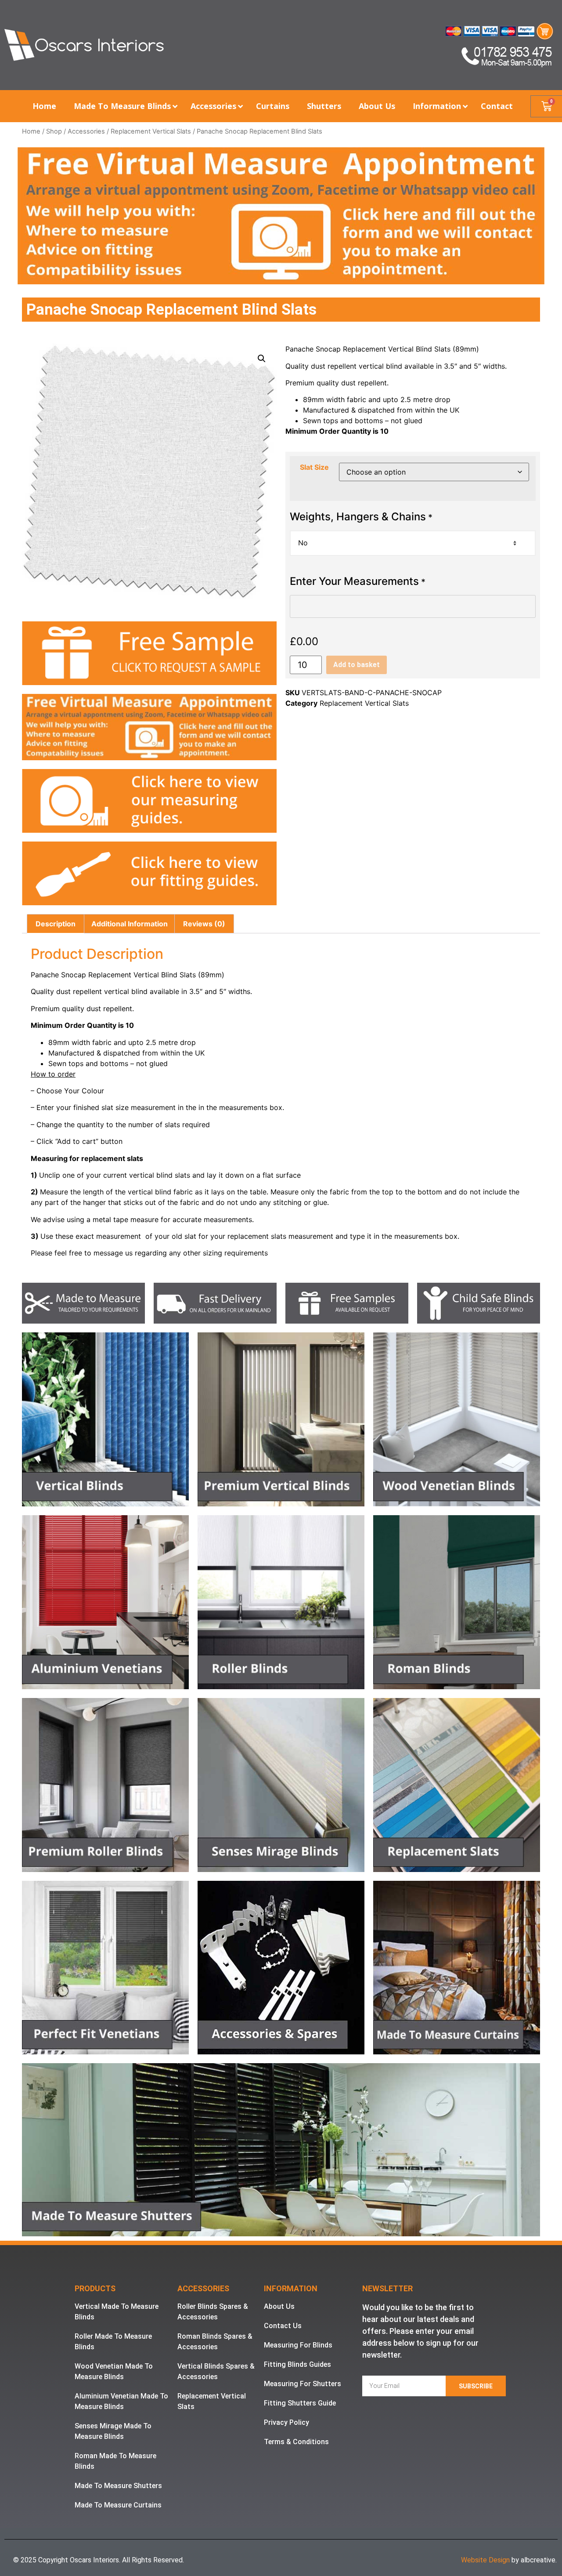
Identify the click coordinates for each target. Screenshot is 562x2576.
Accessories (86, 131)
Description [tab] (56, 924)
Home (31, 131)
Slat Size (314, 467)
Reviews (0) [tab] (204, 924)
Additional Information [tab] (130, 924)
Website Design (485, 2560)
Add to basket (357, 665)
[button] (262, 359)
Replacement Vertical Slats (151, 131)
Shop (54, 131)
